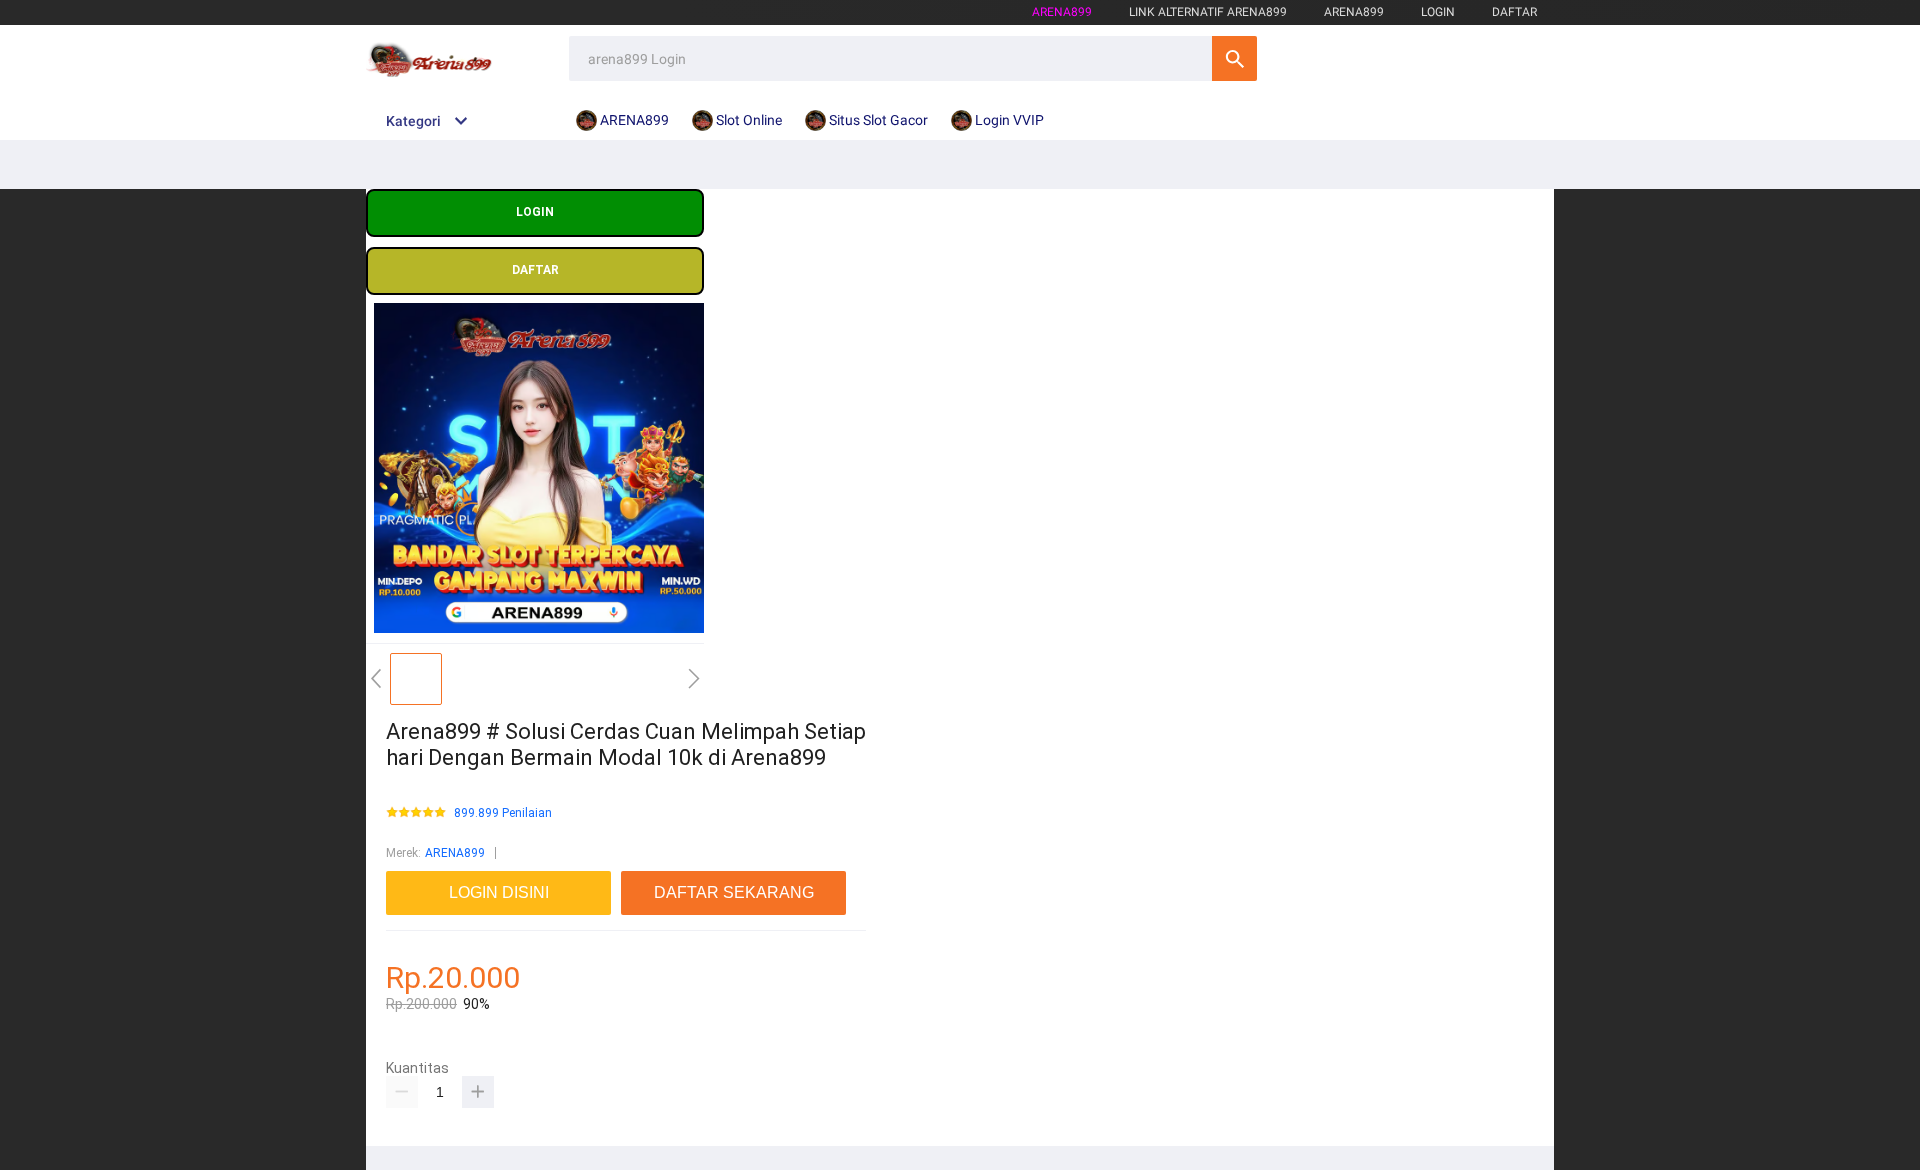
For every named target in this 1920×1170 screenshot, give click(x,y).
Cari (1234, 58)
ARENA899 (455, 853)
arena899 (1062, 12)
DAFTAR (1514, 12)
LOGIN (1438, 12)
